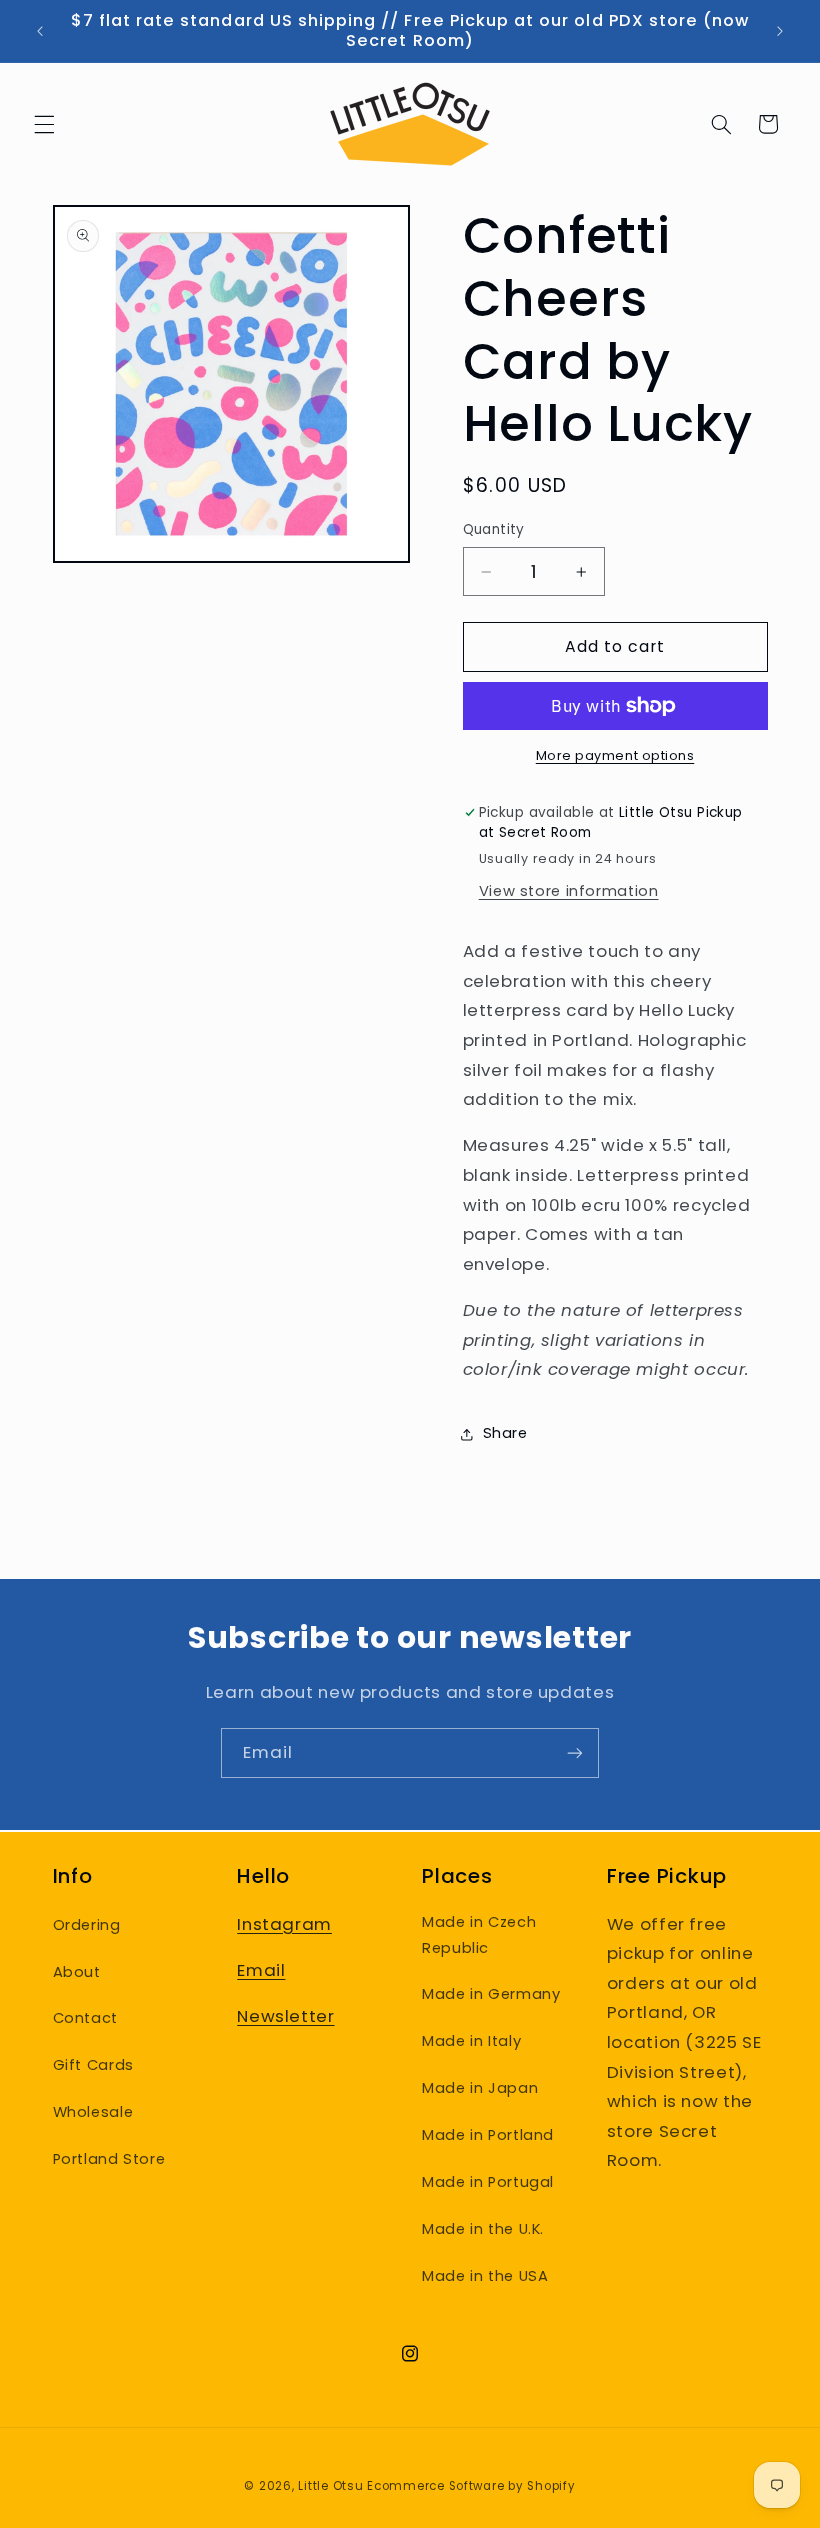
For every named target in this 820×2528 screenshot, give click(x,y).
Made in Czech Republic (479, 1935)
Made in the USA (485, 2276)
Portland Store (109, 2159)
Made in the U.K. (483, 2229)
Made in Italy (471, 2041)
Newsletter (285, 2016)
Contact (85, 2018)
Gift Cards (93, 2065)
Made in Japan (480, 2088)
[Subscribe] (575, 1752)
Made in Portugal (488, 2182)
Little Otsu (330, 2486)
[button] (44, 124)
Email (261, 1970)
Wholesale (93, 2112)
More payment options (615, 755)
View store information (569, 891)
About (77, 1972)
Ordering (87, 1925)
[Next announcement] (780, 31)
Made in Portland (488, 2135)
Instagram (284, 1924)
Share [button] (505, 1433)
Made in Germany (491, 1994)
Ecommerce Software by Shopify (471, 2486)
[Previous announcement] (40, 31)
